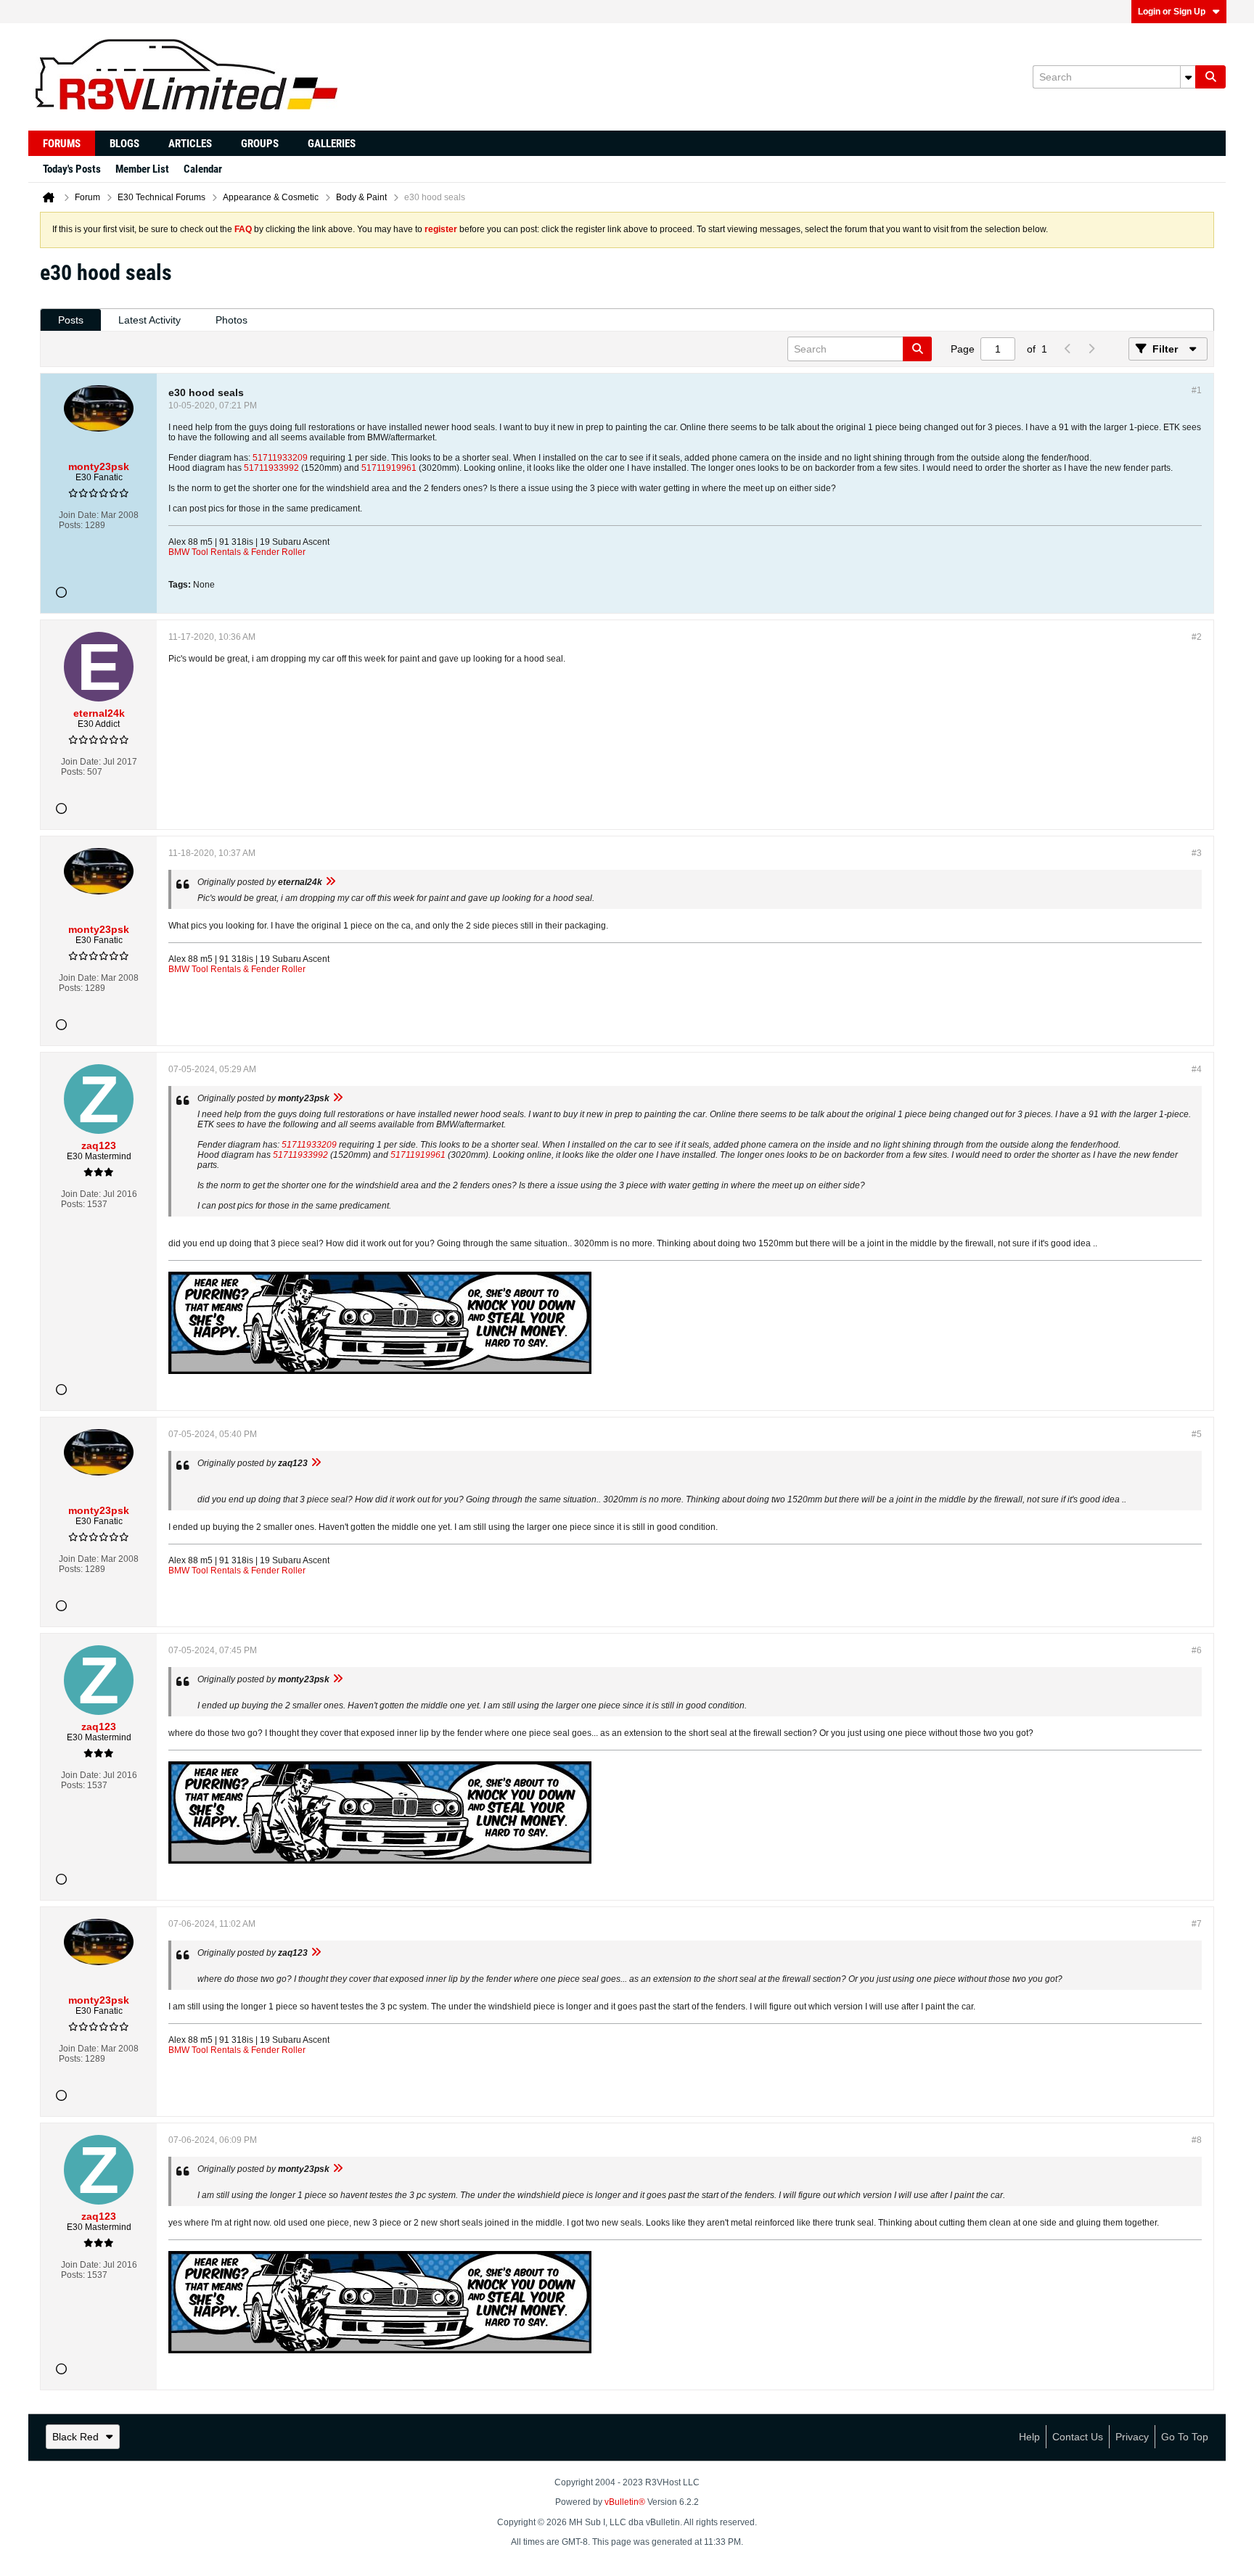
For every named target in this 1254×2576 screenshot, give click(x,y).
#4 (1197, 1069)
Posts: (71, 525)
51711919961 (389, 468)
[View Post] (330, 882)
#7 (1197, 1924)
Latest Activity (149, 320)
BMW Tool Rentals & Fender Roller (237, 552)
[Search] (1210, 77)
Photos (231, 320)
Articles (190, 144)
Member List (142, 169)
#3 (1197, 853)
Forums (62, 144)
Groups (260, 144)
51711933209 (280, 458)
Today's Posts (72, 169)
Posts (71, 320)
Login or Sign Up (1172, 12)
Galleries (332, 144)
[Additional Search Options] (1188, 77)
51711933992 (271, 468)
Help (1029, 2437)
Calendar (203, 169)
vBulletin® (625, 2502)
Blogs (124, 144)
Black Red (75, 2437)
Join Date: (79, 515)
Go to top (1185, 2437)
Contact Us (1078, 2437)
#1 (1197, 390)
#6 (1197, 1650)
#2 (1197, 637)
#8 (1197, 2140)
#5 (1197, 1434)
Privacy (1132, 2437)
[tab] (71, 320)
